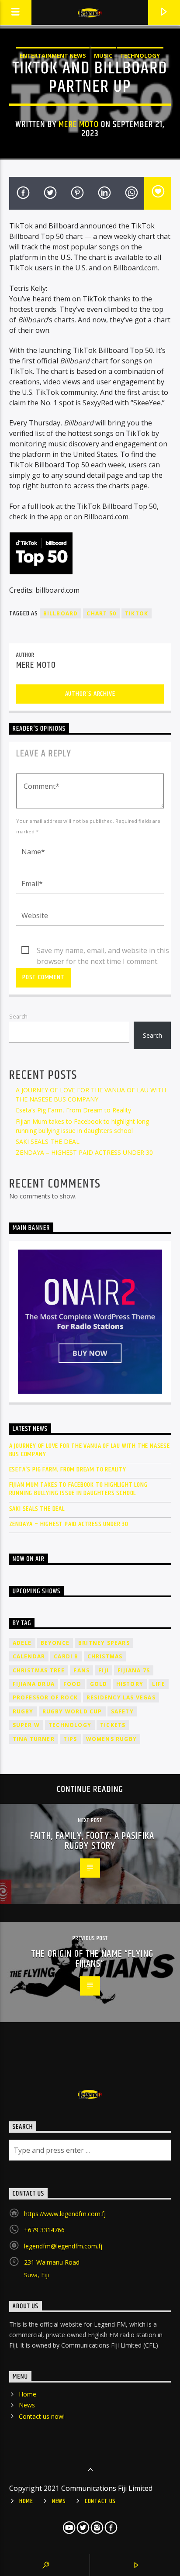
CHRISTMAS (105, 1656)
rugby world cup (72, 1711)
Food (72, 1684)
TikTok (137, 613)
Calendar (29, 1656)
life (159, 1684)
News (27, 2405)
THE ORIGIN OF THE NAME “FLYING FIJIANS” (92, 1959)
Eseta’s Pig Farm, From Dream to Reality (73, 1110)
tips (70, 1739)
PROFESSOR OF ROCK (45, 1697)
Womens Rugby (111, 1739)
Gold (99, 1684)
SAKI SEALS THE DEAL (48, 1141)
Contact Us (100, 2501)
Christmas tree (39, 1670)
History (130, 1684)
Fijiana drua (34, 1684)
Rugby (23, 1711)
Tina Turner (34, 1739)
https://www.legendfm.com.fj (65, 2214)
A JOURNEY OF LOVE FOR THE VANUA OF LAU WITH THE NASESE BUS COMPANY (90, 1450)
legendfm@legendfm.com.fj (63, 2246)
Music (103, 55)
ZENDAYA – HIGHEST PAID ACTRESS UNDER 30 (84, 1152)
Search (18, 1016)
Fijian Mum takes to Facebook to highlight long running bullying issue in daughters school (78, 1489)
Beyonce (55, 1643)
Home (28, 2394)
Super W (26, 1725)
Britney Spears (104, 1643)
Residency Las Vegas (121, 1697)
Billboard (61, 613)
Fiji (104, 1670)
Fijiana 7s (134, 1670)
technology (70, 1725)
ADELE (22, 1643)
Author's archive (90, 694)
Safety (122, 1711)
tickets (113, 1725)
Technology (140, 55)
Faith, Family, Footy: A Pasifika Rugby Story (92, 1841)
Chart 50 (101, 613)
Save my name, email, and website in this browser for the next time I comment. (103, 951)
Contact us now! (42, 2416)
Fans (81, 1670)
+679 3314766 (44, 2230)
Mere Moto (78, 124)
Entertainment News (53, 55)
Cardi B (66, 1656)
